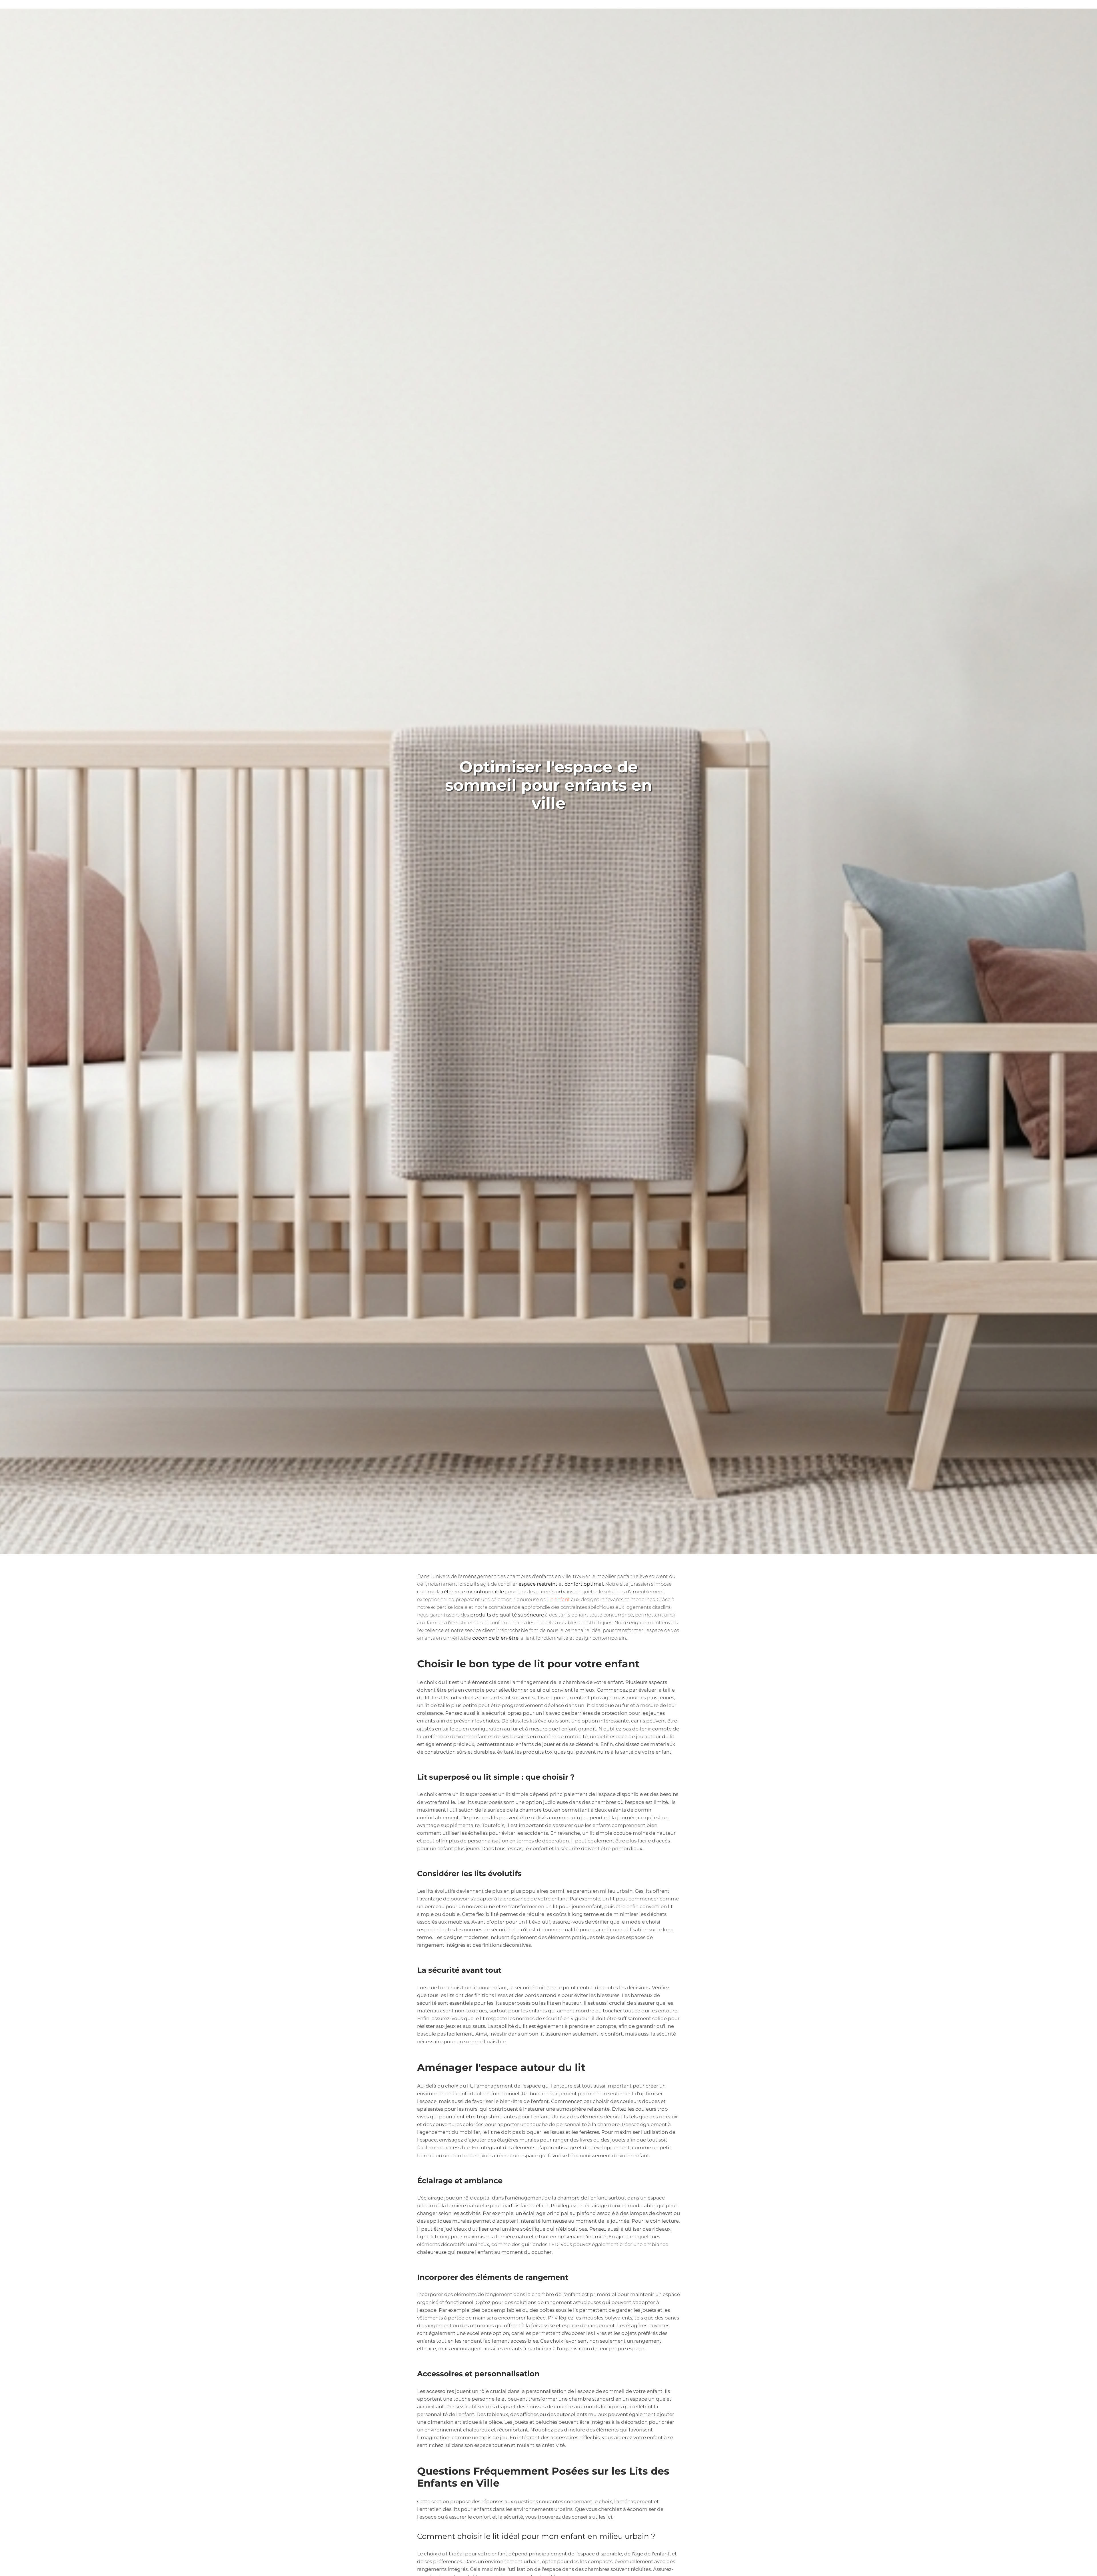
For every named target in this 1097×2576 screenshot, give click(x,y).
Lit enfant (559, 1599)
